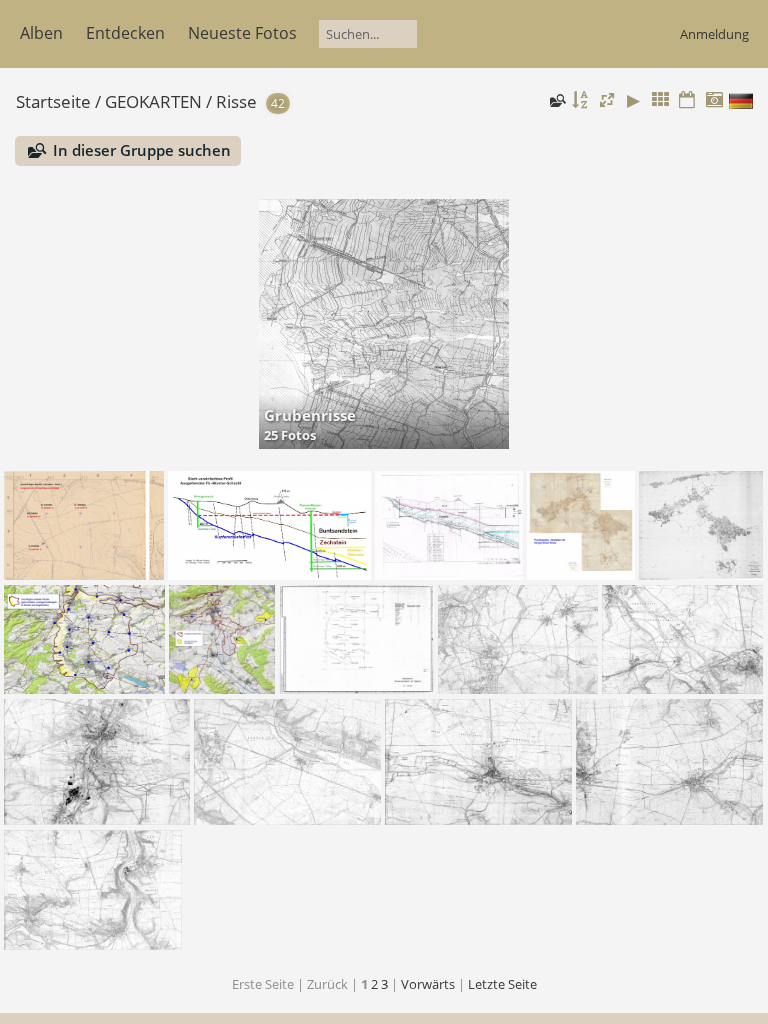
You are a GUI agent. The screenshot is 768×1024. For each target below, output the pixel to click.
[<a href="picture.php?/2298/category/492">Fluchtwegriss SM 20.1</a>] (581, 525)
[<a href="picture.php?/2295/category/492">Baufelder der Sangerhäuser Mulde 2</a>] (222, 639)
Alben (41, 33)
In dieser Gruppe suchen (142, 150)
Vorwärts (428, 984)
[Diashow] (634, 100)
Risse (236, 101)
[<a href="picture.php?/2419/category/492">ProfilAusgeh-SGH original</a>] (449, 525)
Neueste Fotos (242, 33)
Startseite (53, 101)
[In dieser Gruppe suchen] (556, 100)
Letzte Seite (502, 984)
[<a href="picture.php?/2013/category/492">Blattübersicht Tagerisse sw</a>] (357, 639)
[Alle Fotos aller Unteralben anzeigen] (661, 100)
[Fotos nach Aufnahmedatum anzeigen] (714, 100)
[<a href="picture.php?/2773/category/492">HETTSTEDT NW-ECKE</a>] (84, 525)
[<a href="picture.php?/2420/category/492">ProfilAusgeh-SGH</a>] (270, 525)
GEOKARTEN (153, 101)
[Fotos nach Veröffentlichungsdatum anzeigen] (687, 100)
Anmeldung (714, 34)
